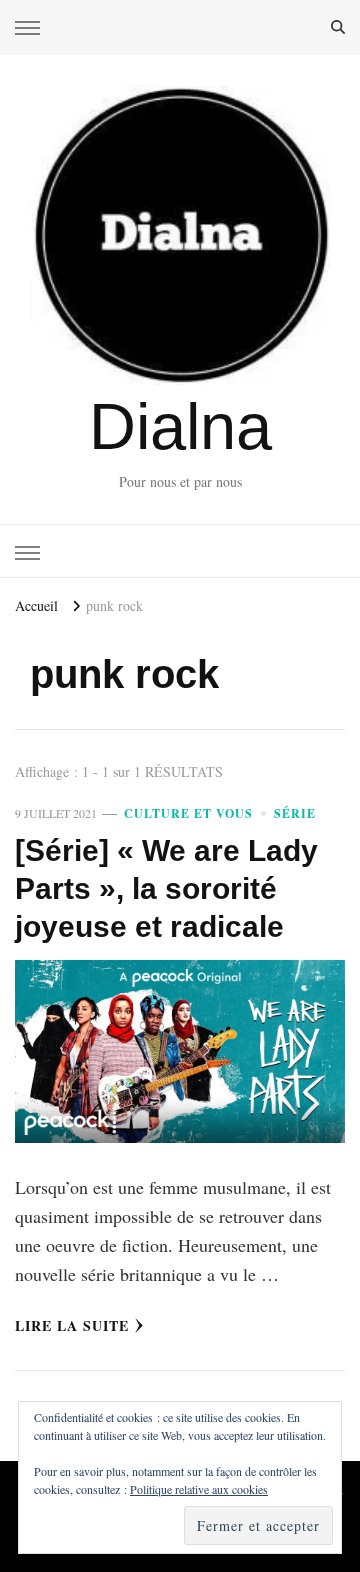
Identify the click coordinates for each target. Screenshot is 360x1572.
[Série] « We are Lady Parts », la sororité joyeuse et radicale (166, 888)
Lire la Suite (72, 1325)
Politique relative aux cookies (199, 1489)
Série (295, 813)
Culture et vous (188, 813)
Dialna (180, 426)
